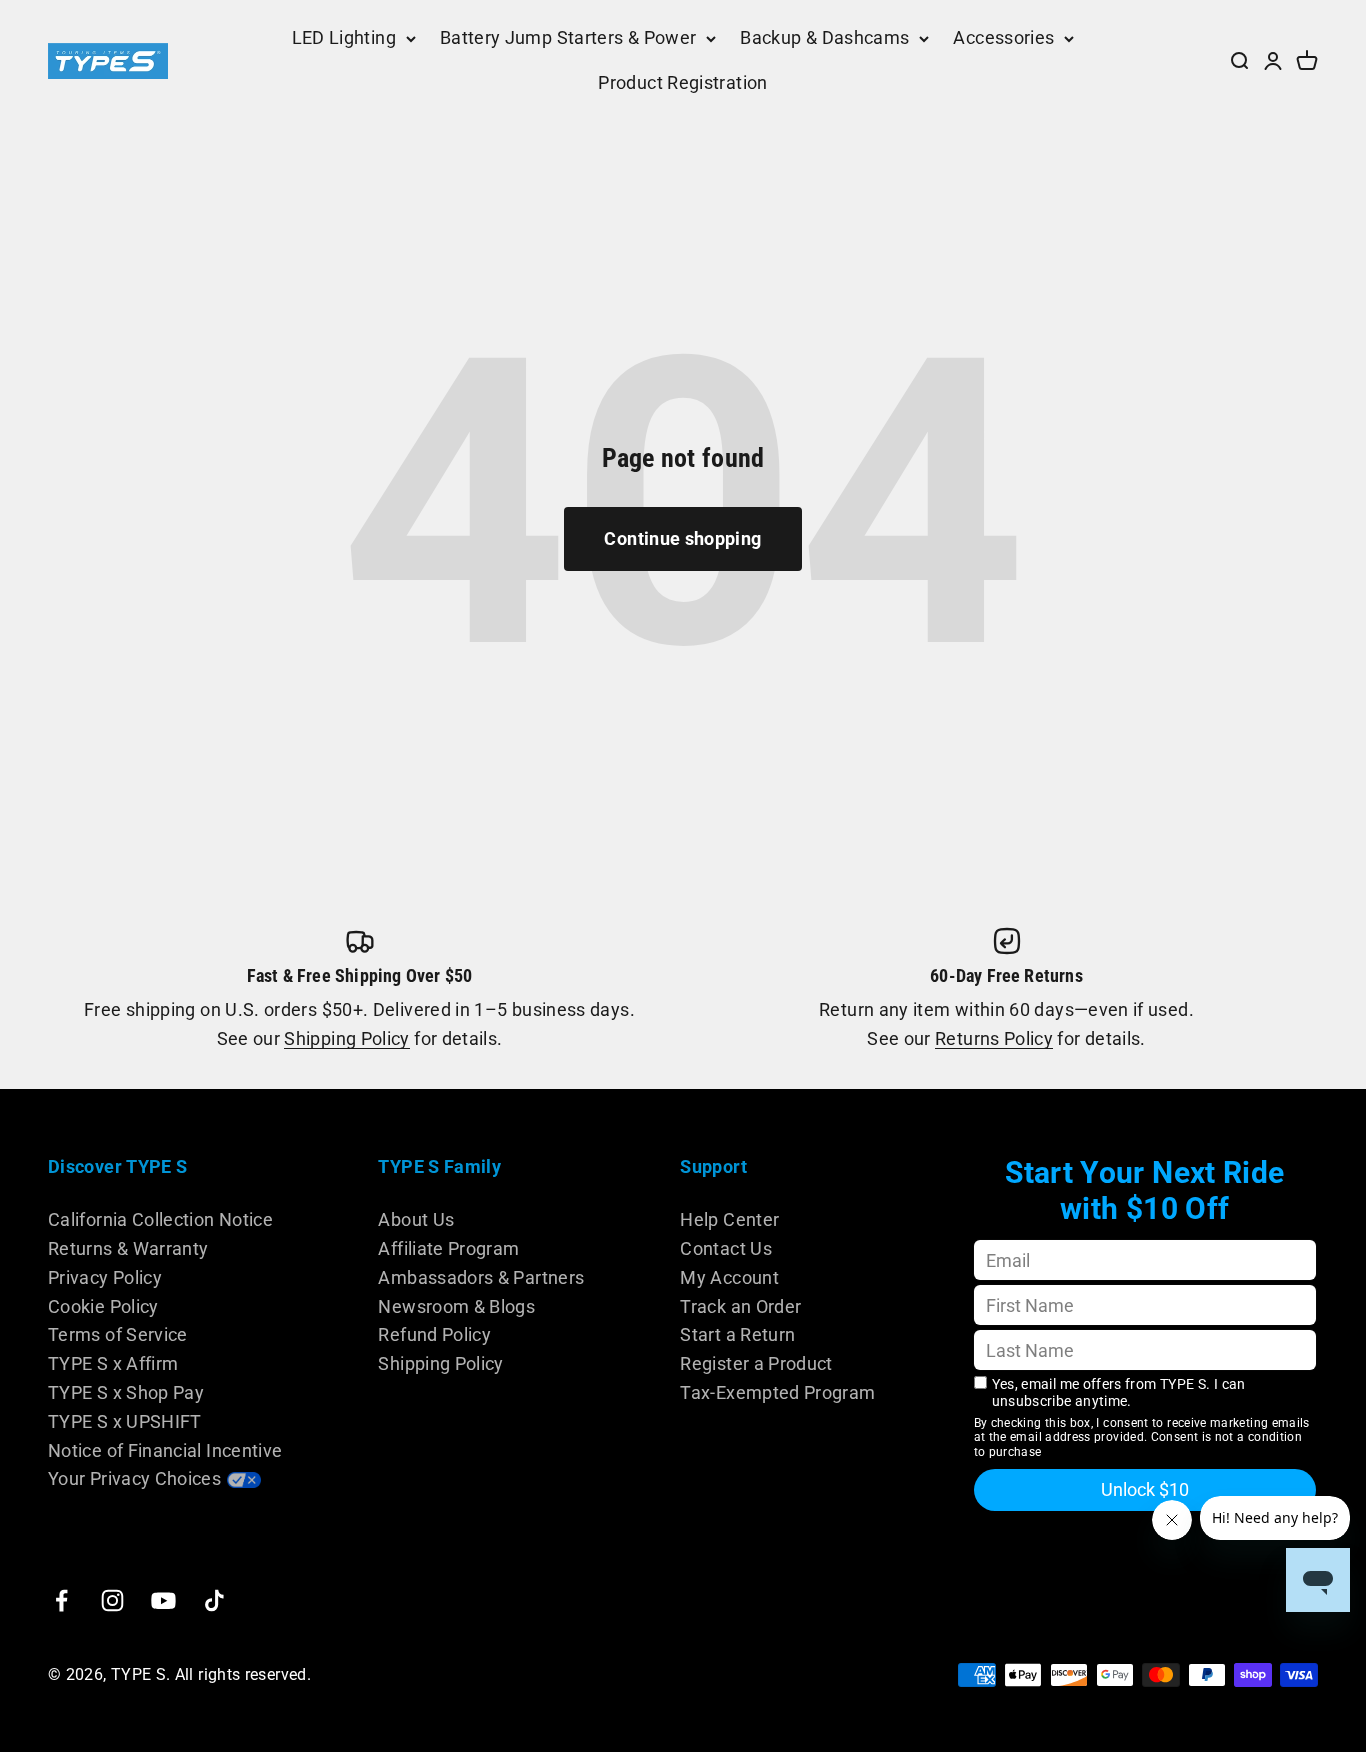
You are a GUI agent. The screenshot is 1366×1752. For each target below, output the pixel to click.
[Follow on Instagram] (112, 1600)
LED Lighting (344, 37)
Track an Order (740, 1306)
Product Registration (682, 82)
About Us (416, 1219)
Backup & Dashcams (824, 37)
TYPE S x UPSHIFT (125, 1421)
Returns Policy (994, 1038)
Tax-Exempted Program (777, 1392)
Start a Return (737, 1334)
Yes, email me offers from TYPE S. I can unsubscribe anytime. (1119, 1392)
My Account (729, 1277)
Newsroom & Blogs (456, 1306)
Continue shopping (682, 538)
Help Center (729, 1219)
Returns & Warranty (128, 1248)
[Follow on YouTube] (163, 1600)
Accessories (1003, 37)
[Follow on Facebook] (61, 1600)
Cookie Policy (103, 1306)
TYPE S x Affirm (113, 1363)
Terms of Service (118, 1334)
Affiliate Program (448, 1248)
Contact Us (726, 1248)
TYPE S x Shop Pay (126, 1392)
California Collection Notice (160, 1219)
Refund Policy (434, 1334)
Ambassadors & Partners (481, 1277)
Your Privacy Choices (134, 1478)
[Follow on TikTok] (214, 1600)
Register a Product (756, 1363)
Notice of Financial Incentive (165, 1450)
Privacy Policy (105, 1277)
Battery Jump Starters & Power (568, 37)
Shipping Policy (346, 1038)
